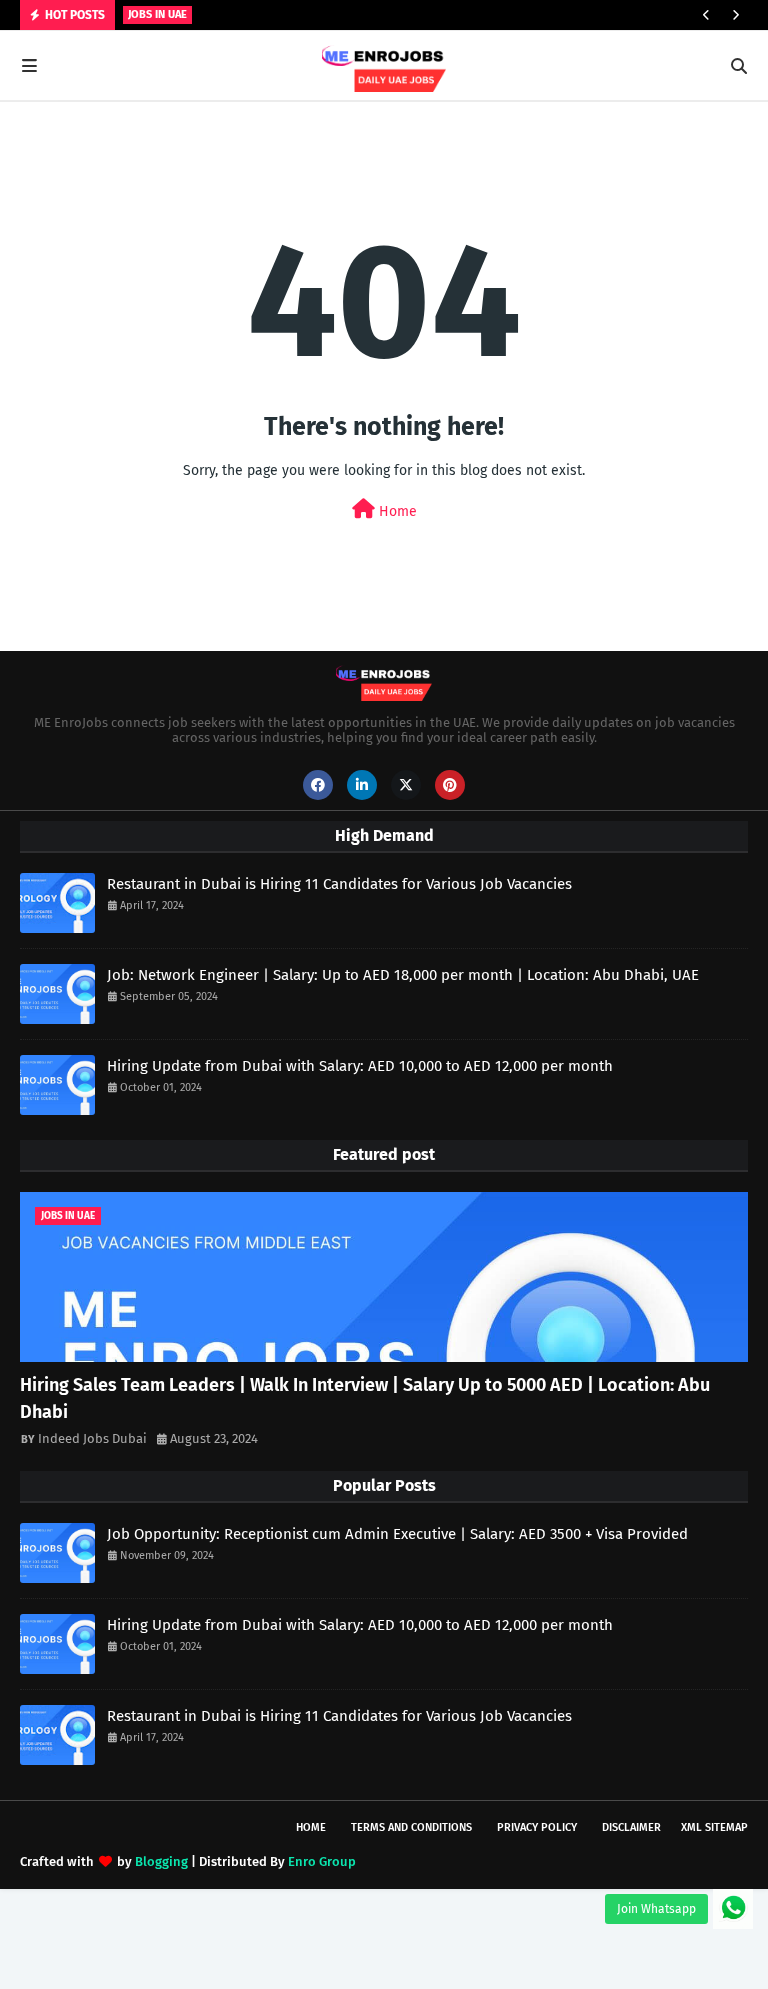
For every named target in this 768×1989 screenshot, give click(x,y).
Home (396, 511)
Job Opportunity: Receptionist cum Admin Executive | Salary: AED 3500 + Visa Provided (397, 1534)
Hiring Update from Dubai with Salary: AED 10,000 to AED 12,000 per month (360, 1066)
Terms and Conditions (411, 1827)
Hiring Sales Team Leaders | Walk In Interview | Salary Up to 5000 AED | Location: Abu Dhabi (365, 1398)
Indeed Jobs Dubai (92, 1438)
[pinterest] (450, 785)
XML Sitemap (714, 1827)
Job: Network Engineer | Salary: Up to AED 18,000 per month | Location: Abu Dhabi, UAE (403, 975)
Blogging (161, 1861)
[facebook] (318, 785)
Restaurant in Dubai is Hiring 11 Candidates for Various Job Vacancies (339, 884)
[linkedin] (362, 785)
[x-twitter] (406, 785)
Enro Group (322, 1861)
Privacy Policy (537, 1827)
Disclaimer (631, 1827)
